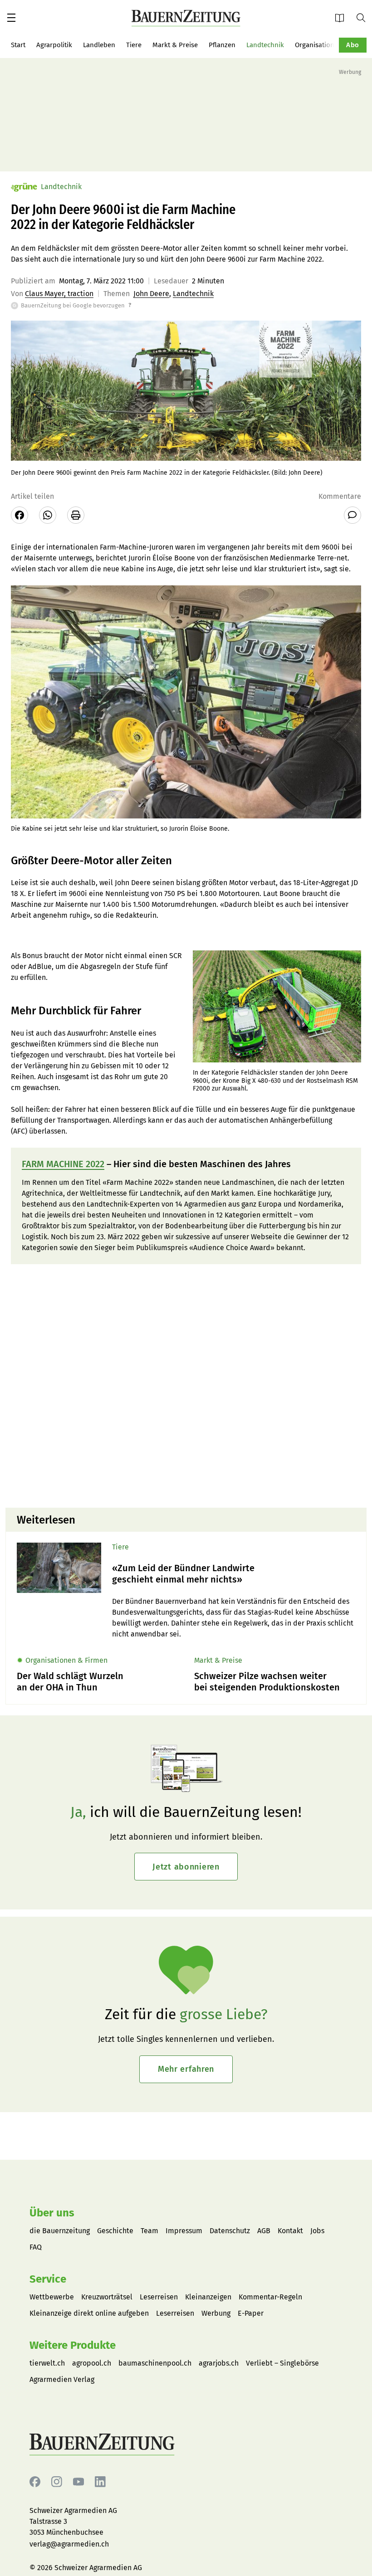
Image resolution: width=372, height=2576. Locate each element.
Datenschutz (230, 2231)
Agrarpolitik (54, 45)
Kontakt (290, 2231)
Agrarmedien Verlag (62, 2379)
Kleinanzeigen (208, 2297)
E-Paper (343, 17)
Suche (364, 17)
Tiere (134, 45)
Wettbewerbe (52, 2297)
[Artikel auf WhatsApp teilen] (48, 515)
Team (149, 2231)
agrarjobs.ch (219, 2363)
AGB (264, 2231)
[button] (11, 18)
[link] (234, 1574)
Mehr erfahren (186, 2069)
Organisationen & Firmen (333, 45)
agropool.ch (92, 2363)
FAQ (36, 2247)
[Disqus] (186, 1385)
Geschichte (115, 2231)
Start (18, 45)
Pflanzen (222, 45)
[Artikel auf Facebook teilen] (20, 515)
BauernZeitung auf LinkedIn (100, 2482)
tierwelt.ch (47, 2363)
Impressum (184, 2231)
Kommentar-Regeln (270, 2297)
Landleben (99, 45)
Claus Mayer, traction (59, 294)
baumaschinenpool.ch (155, 2363)
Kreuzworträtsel (107, 2297)
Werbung (216, 2313)
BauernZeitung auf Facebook (35, 2482)
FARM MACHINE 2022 (63, 1164)
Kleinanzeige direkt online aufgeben (89, 2313)
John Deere (151, 294)
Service (48, 2279)
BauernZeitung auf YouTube (78, 2482)
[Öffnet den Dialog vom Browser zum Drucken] (76, 515)
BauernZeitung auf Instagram (57, 2482)
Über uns (52, 2213)
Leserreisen (159, 2297)
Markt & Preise (175, 45)
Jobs (317, 2231)
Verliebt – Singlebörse (282, 2363)
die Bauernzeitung (60, 2231)
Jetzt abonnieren (186, 1867)
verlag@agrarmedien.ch (69, 2544)
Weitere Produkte (73, 2345)
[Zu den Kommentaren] (352, 515)
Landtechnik (265, 45)
